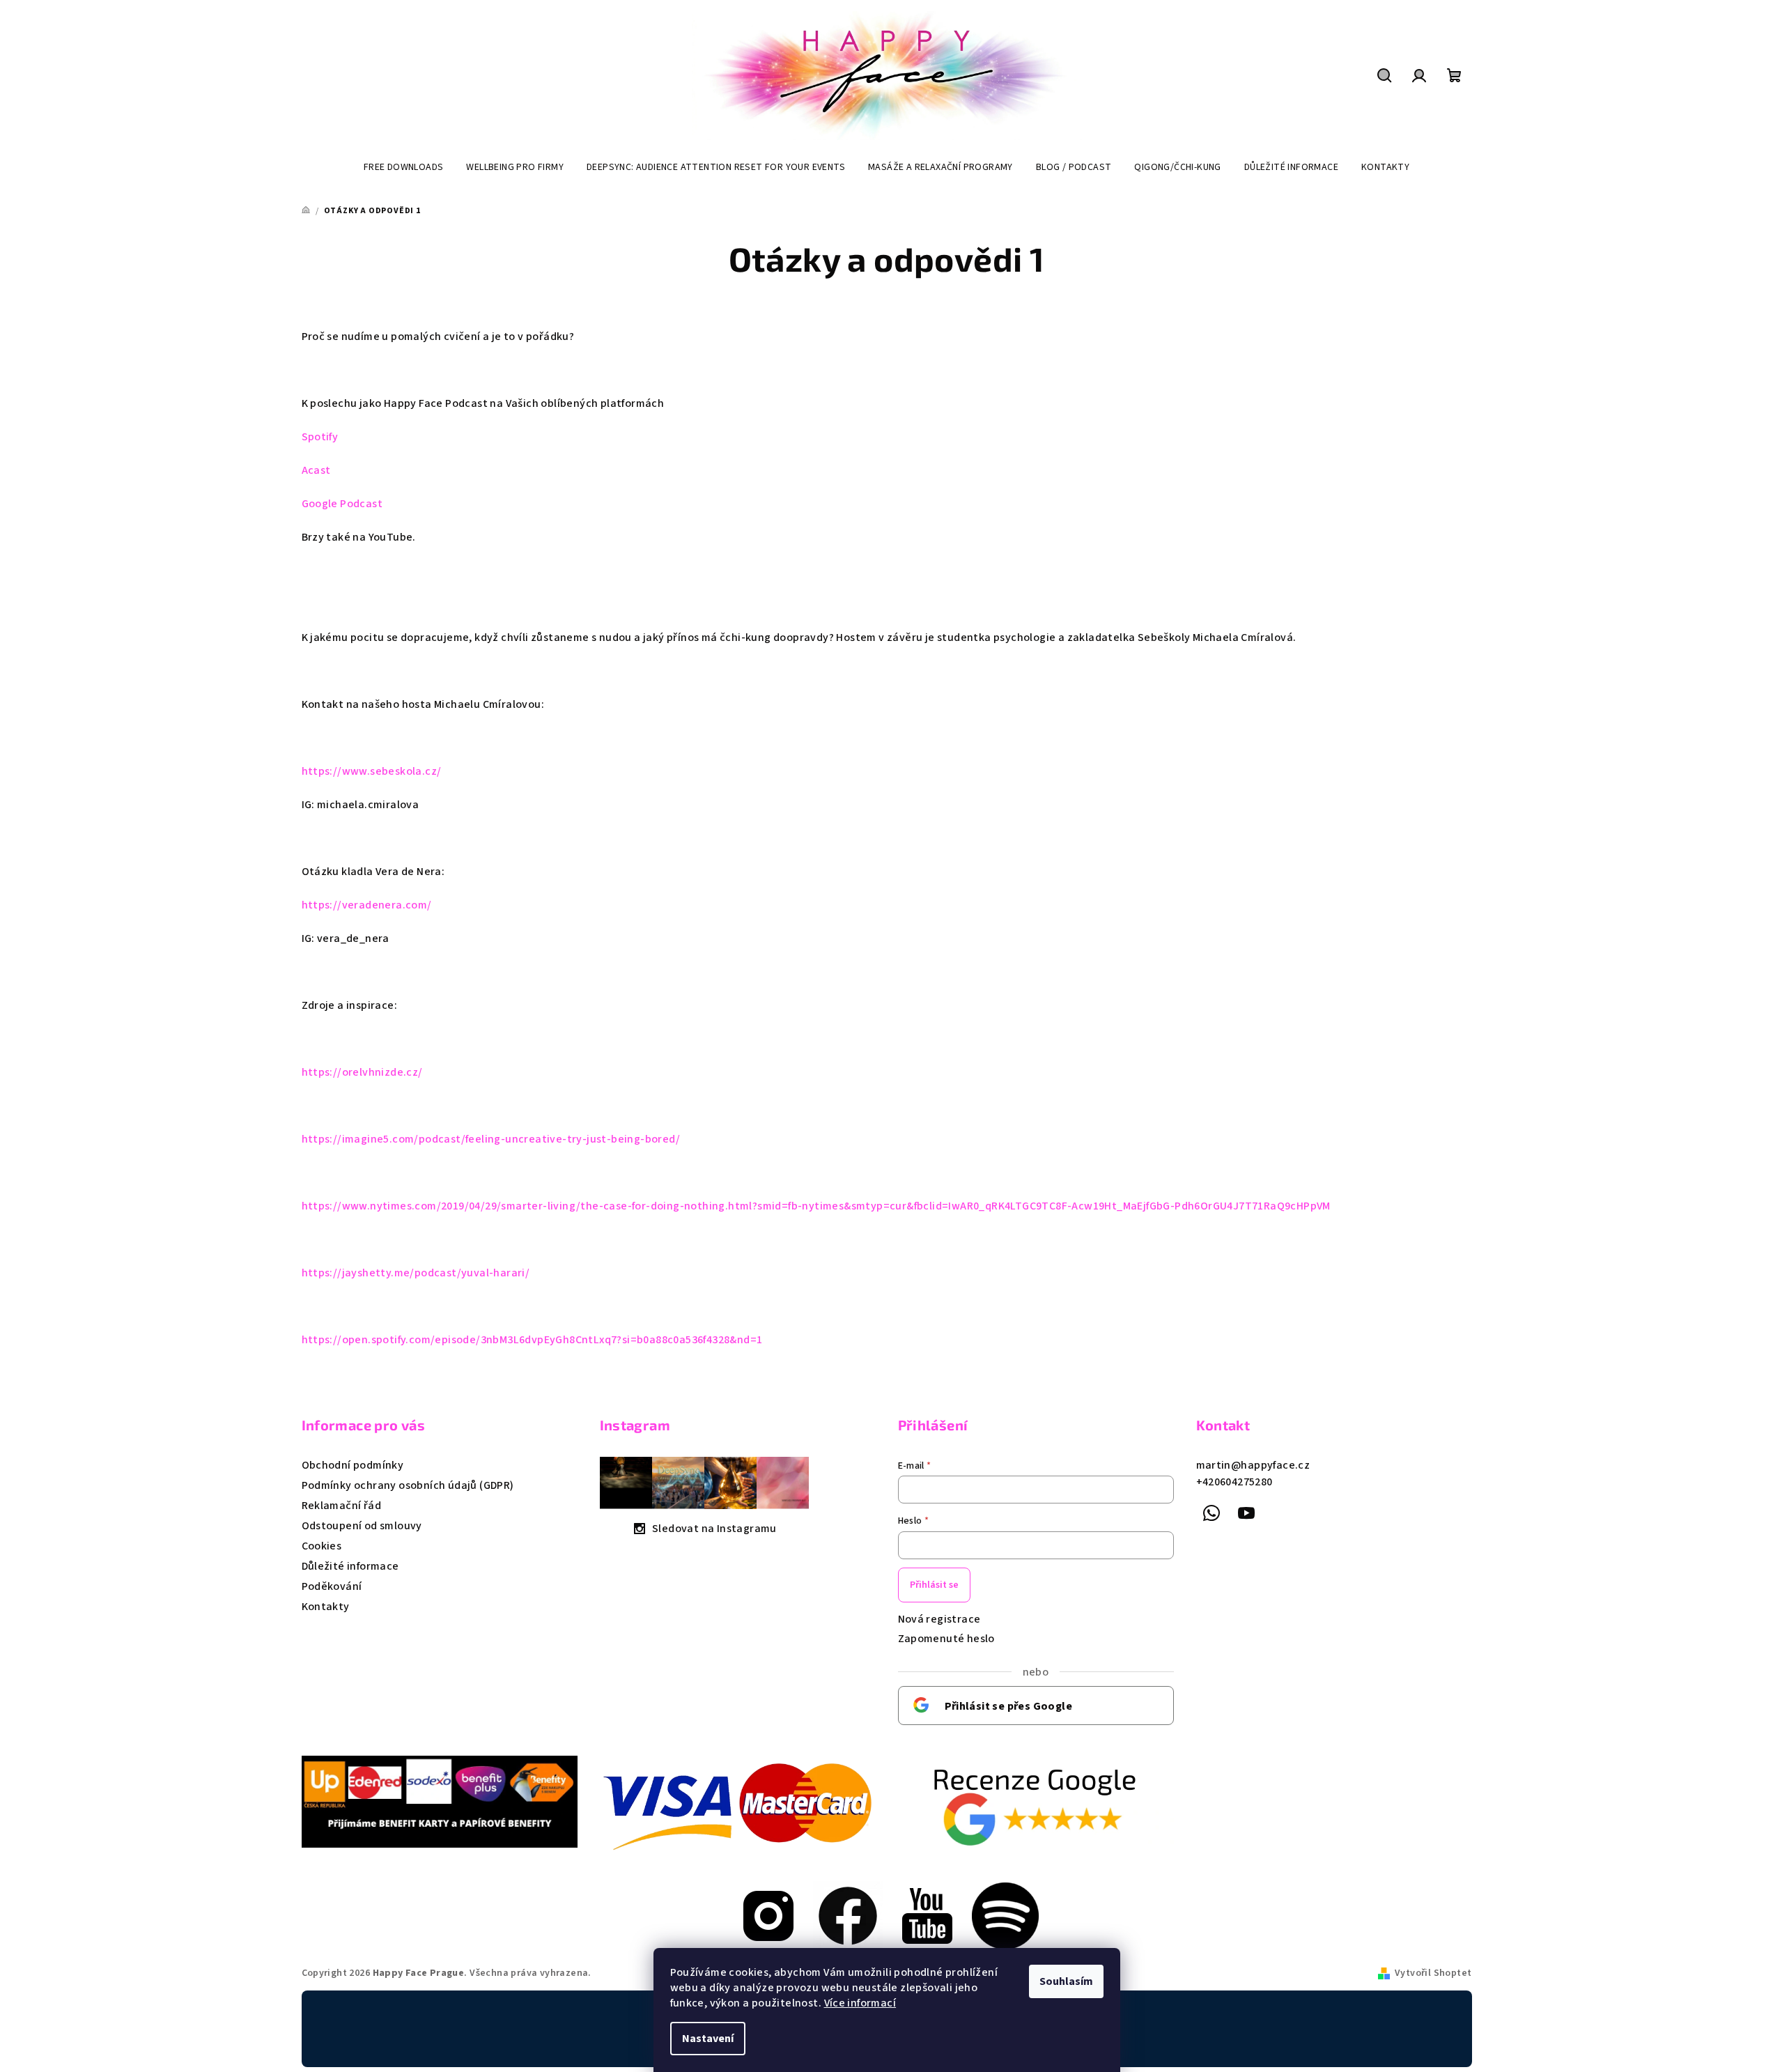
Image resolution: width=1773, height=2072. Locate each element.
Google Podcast (342, 504)
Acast (316, 470)
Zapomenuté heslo (946, 1639)
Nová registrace (939, 1619)
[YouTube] (1246, 1513)
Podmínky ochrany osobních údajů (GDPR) (408, 1485)
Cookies (322, 1546)
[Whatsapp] (1212, 1513)
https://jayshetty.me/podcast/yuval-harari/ (416, 1273)
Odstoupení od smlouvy (362, 1526)
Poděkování (332, 1586)
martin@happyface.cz (1253, 1465)
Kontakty (326, 1607)
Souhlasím (1066, 1981)
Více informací (860, 2003)
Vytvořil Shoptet (1433, 1973)
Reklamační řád (342, 1506)
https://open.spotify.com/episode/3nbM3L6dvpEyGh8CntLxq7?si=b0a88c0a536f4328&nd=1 (532, 1340)
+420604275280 (1234, 1482)
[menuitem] (404, 167)
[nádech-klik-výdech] (848, 1915)
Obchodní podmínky (353, 1465)
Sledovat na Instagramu (714, 1529)
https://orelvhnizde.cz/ (362, 1072)
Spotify (320, 437)
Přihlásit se (934, 1585)
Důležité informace (350, 1566)
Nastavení (708, 2039)
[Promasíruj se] (768, 1915)
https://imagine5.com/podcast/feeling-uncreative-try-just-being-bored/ (491, 1139)
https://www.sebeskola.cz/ (372, 771)
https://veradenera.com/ (367, 905)
